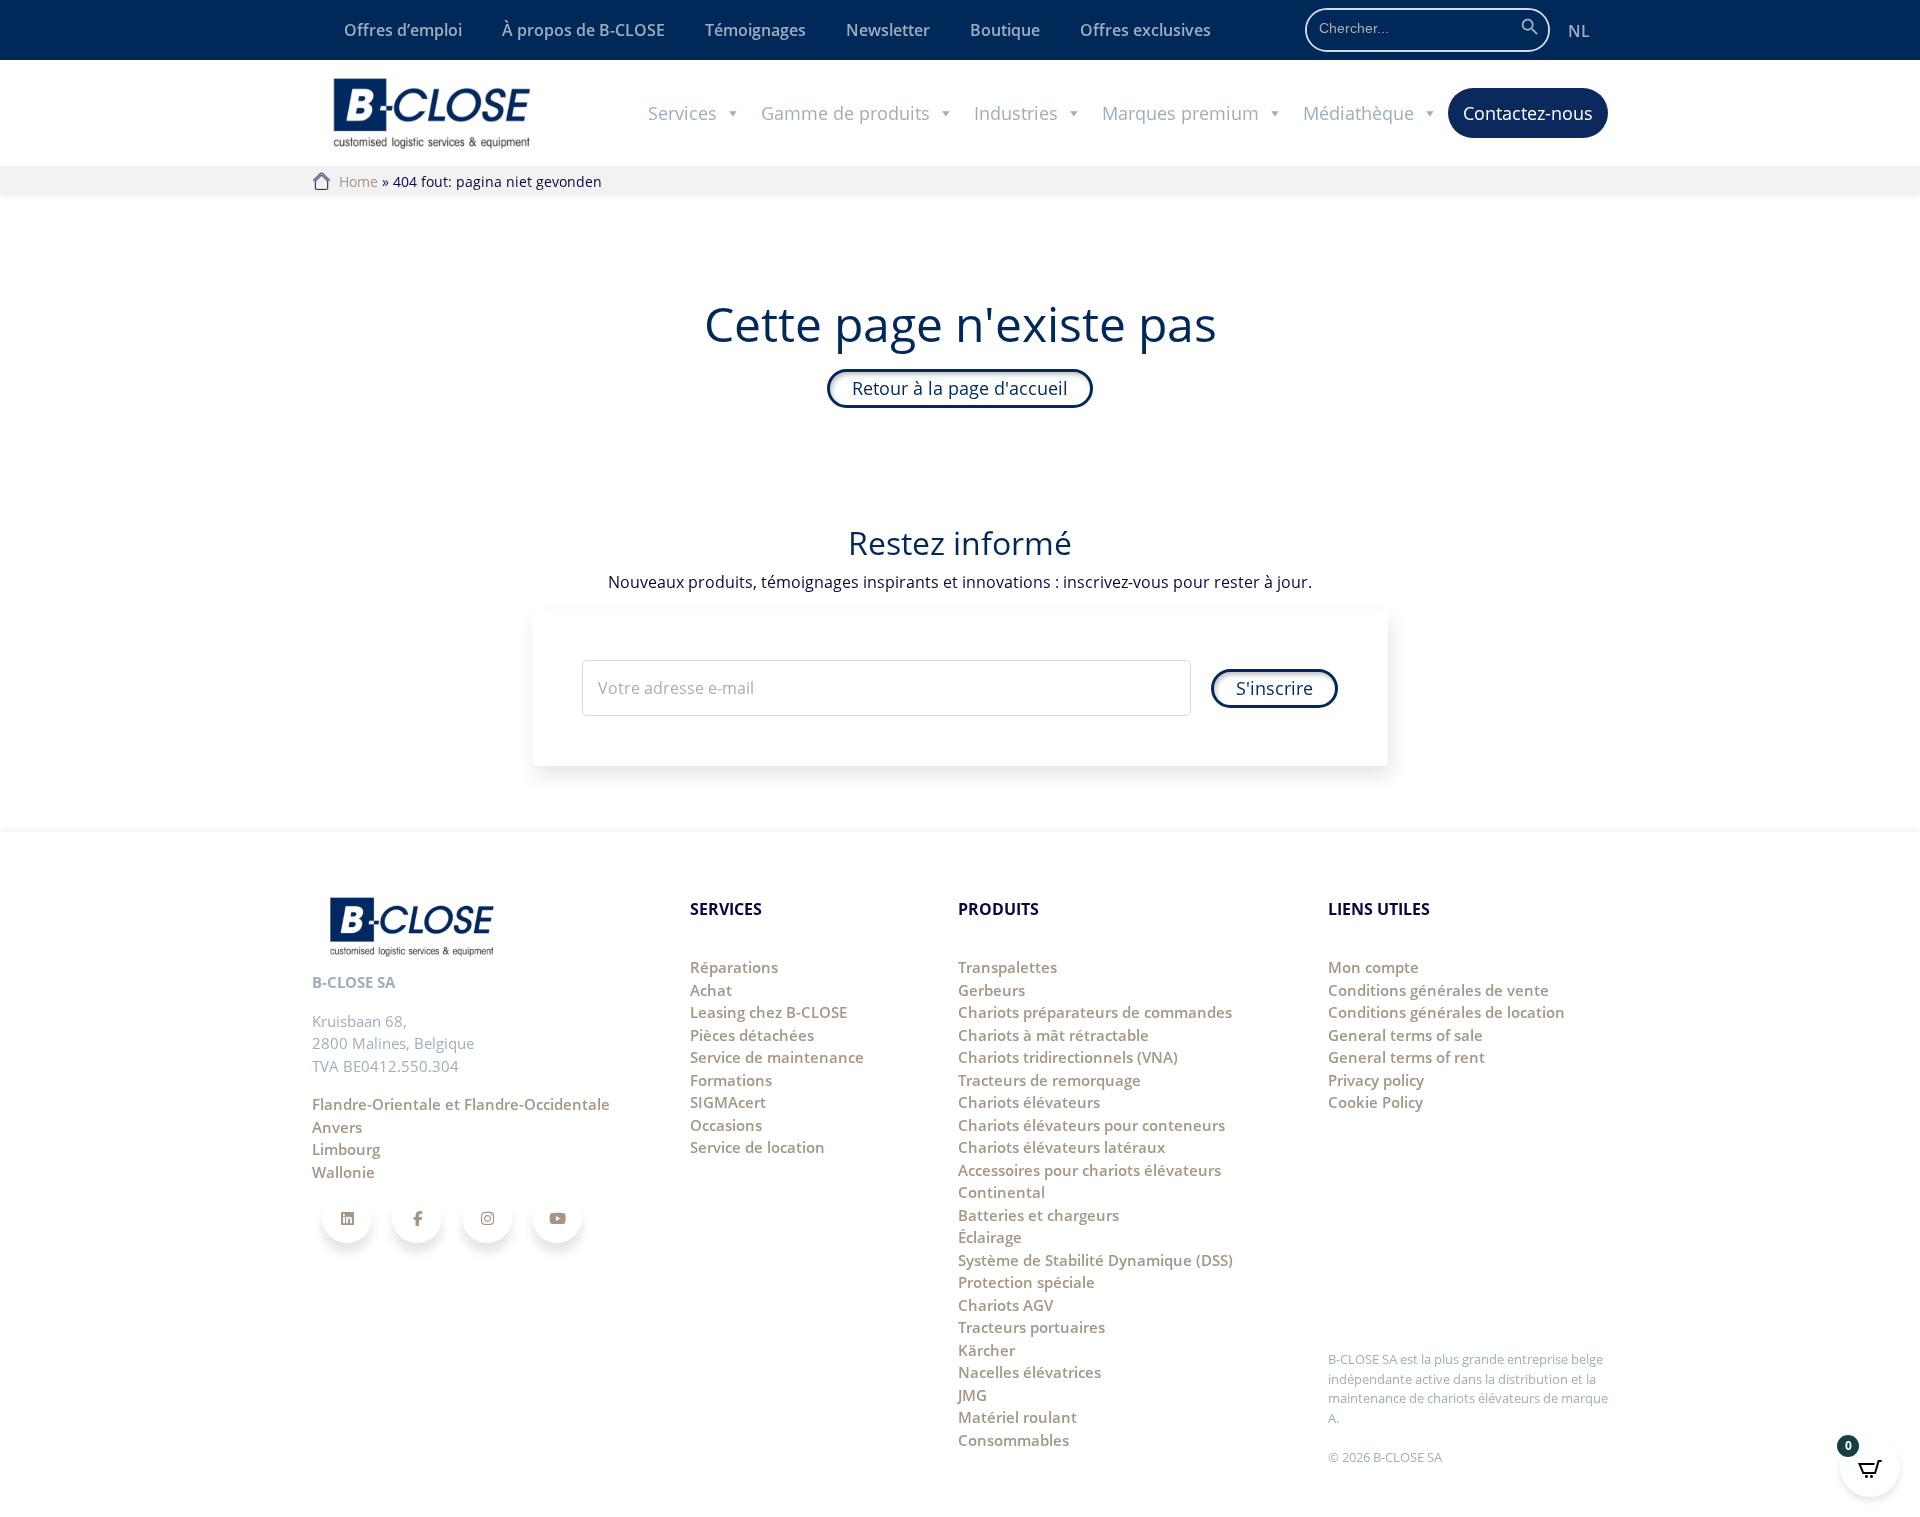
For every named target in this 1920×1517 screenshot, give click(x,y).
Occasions (726, 1125)
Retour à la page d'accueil (960, 388)
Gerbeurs (991, 990)
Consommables (1013, 1440)
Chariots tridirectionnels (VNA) (1068, 1057)
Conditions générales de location (1446, 1012)
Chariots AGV (1005, 1305)
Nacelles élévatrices (1029, 1372)
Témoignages (755, 30)
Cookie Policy (1375, 1102)
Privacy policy (1376, 1080)
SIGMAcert (728, 1102)
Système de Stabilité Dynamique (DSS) (1095, 1260)
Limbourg (346, 1149)
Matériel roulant (1017, 1417)
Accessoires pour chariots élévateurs (1089, 1170)
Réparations (734, 967)
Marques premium (1180, 113)
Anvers (337, 1127)
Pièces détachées (752, 1035)
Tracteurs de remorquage (1049, 1080)
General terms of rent (1406, 1057)
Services (682, 113)
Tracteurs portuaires (1031, 1327)
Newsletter (888, 30)
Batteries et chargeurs (1038, 1215)
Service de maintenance (777, 1057)
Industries (1016, 113)
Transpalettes (1007, 967)
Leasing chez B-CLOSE (768, 1012)
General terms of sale (1405, 1035)
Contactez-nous (1528, 113)
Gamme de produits (845, 113)
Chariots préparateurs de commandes (1095, 1012)
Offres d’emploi (403, 30)
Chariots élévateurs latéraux (1061, 1147)
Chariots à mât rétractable (1053, 1035)
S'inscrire (1274, 688)
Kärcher (986, 1350)
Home (358, 181)
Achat (711, 990)
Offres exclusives (1145, 30)
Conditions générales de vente (1438, 990)
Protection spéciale (1026, 1282)
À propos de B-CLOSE (583, 30)
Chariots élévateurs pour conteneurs (1091, 1125)
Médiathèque (1358, 113)
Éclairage (990, 1237)
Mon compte (1373, 967)
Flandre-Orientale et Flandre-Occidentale (461, 1104)
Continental (1001, 1192)
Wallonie (343, 1172)
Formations (731, 1080)
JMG (972, 1395)
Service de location (757, 1147)
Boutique (1005, 30)
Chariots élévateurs (1029, 1102)
